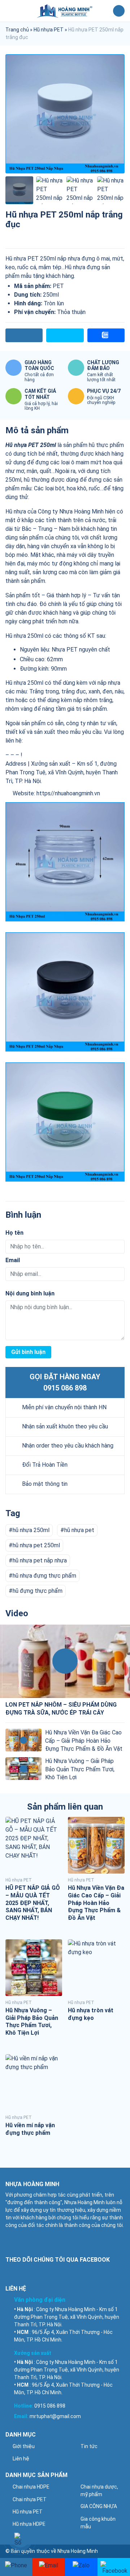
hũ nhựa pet (79, 1530)
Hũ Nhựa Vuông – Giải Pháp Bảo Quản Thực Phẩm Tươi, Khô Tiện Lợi (80, 1769)
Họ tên (14, 1233)
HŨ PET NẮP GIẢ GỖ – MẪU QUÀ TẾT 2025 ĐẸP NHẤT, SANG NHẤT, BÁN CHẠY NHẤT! (33, 1903)
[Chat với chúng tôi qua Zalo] (81, 2567)
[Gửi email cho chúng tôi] (49, 2567)
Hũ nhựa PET (49, 30)
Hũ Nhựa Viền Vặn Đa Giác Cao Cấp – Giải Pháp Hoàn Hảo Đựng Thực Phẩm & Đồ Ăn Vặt (84, 1741)
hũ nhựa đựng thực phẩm (44, 1576)
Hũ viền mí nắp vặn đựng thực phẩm (30, 2129)
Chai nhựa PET (30, 2499)
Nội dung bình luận (30, 1293)
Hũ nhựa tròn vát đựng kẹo (91, 2014)
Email (13, 1260)
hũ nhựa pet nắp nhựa (40, 1560)
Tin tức (89, 2446)
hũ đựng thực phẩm (38, 1591)
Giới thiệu (24, 2446)
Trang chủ (17, 30)
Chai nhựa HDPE (31, 2487)
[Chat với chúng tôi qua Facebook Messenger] (114, 2567)
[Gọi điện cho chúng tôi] (16, 2567)
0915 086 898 (65, 1388)
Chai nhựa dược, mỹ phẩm (99, 2491)
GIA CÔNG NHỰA (99, 2506)
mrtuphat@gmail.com (55, 2416)
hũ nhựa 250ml (31, 1530)
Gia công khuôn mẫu (98, 2523)
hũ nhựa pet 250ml (36, 1545)
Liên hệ (21, 2459)
